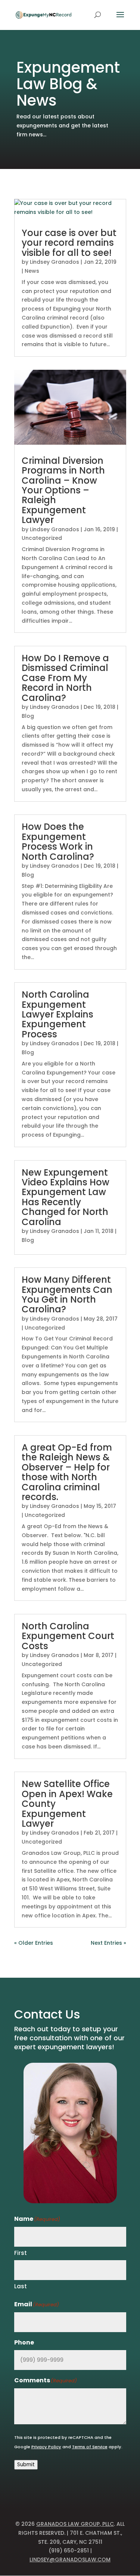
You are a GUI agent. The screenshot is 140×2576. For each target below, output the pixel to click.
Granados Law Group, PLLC (75, 2524)
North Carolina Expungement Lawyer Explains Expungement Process (57, 1014)
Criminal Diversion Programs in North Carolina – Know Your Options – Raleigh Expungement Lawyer (63, 490)
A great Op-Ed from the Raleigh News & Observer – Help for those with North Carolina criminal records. (67, 1472)
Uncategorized (42, 538)
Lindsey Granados (55, 262)
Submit (26, 2465)
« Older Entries (34, 1943)
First (21, 2253)
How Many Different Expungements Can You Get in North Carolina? (67, 1294)
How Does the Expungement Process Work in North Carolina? (58, 841)
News (32, 271)
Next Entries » (108, 1943)
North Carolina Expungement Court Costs (68, 1636)
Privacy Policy (46, 2447)
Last (21, 2286)
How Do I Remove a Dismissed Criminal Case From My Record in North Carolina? (65, 678)
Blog (28, 716)
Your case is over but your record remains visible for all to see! (69, 243)
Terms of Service (90, 2447)
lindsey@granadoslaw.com (70, 2560)
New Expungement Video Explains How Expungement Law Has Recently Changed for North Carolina (66, 1197)
